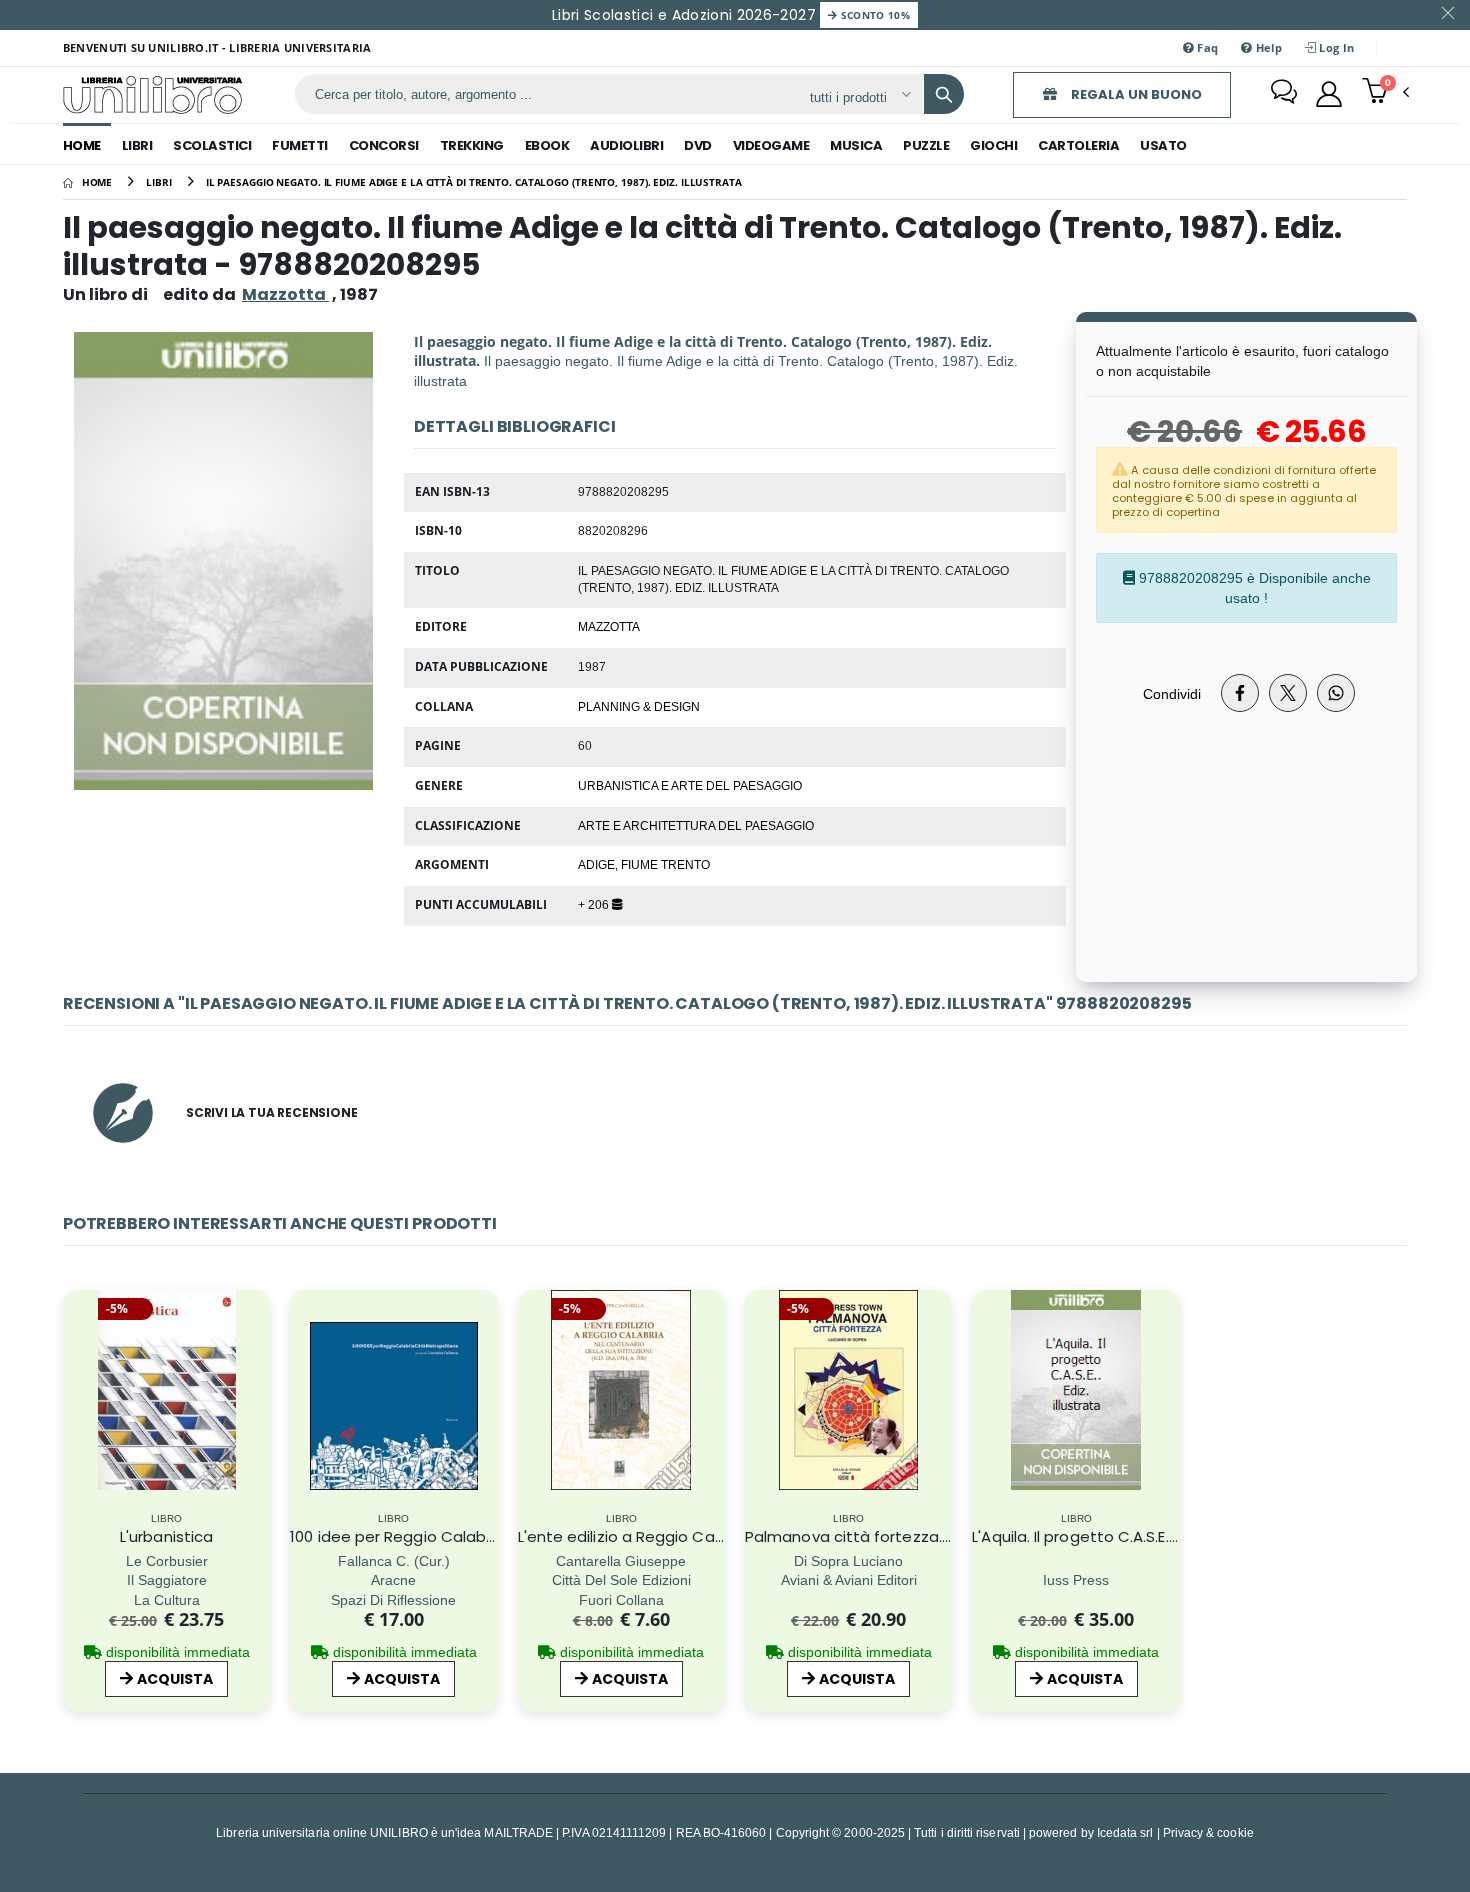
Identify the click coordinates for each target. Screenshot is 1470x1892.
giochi (993, 145)
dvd (698, 145)
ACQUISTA (175, 1679)
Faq (1206, 47)
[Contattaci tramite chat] (1284, 94)
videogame (771, 145)
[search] (944, 94)
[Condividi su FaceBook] (1240, 693)
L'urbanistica (166, 1536)
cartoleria (1078, 145)
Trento (685, 864)
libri (137, 145)
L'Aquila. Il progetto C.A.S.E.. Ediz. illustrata (1124, 1536)
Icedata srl (1125, 1832)
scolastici (212, 145)
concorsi (384, 145)
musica (856, 145)
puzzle (926, 145)
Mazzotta (609, 626)
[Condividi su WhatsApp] (1336, 693)
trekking (472, 145)
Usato (1163, 145)
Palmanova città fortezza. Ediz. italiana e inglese (927, 1536)
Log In (1335, 47)
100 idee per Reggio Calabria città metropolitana (474, 1536)
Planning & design (639, 706)
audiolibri (626, 145)
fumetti (300, 145)
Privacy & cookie (1208, 1832)
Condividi (1172, 693)
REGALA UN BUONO (1135, 94)
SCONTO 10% (873, 15)
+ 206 (595, 904)
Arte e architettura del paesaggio (696, 825)
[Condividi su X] (1288, 693)
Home (82, 145)
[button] (1385, 93)
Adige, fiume (619, 864)
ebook (547, 145)
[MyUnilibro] (1329, 94)
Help (1267, 47)
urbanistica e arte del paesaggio (690, 785)
